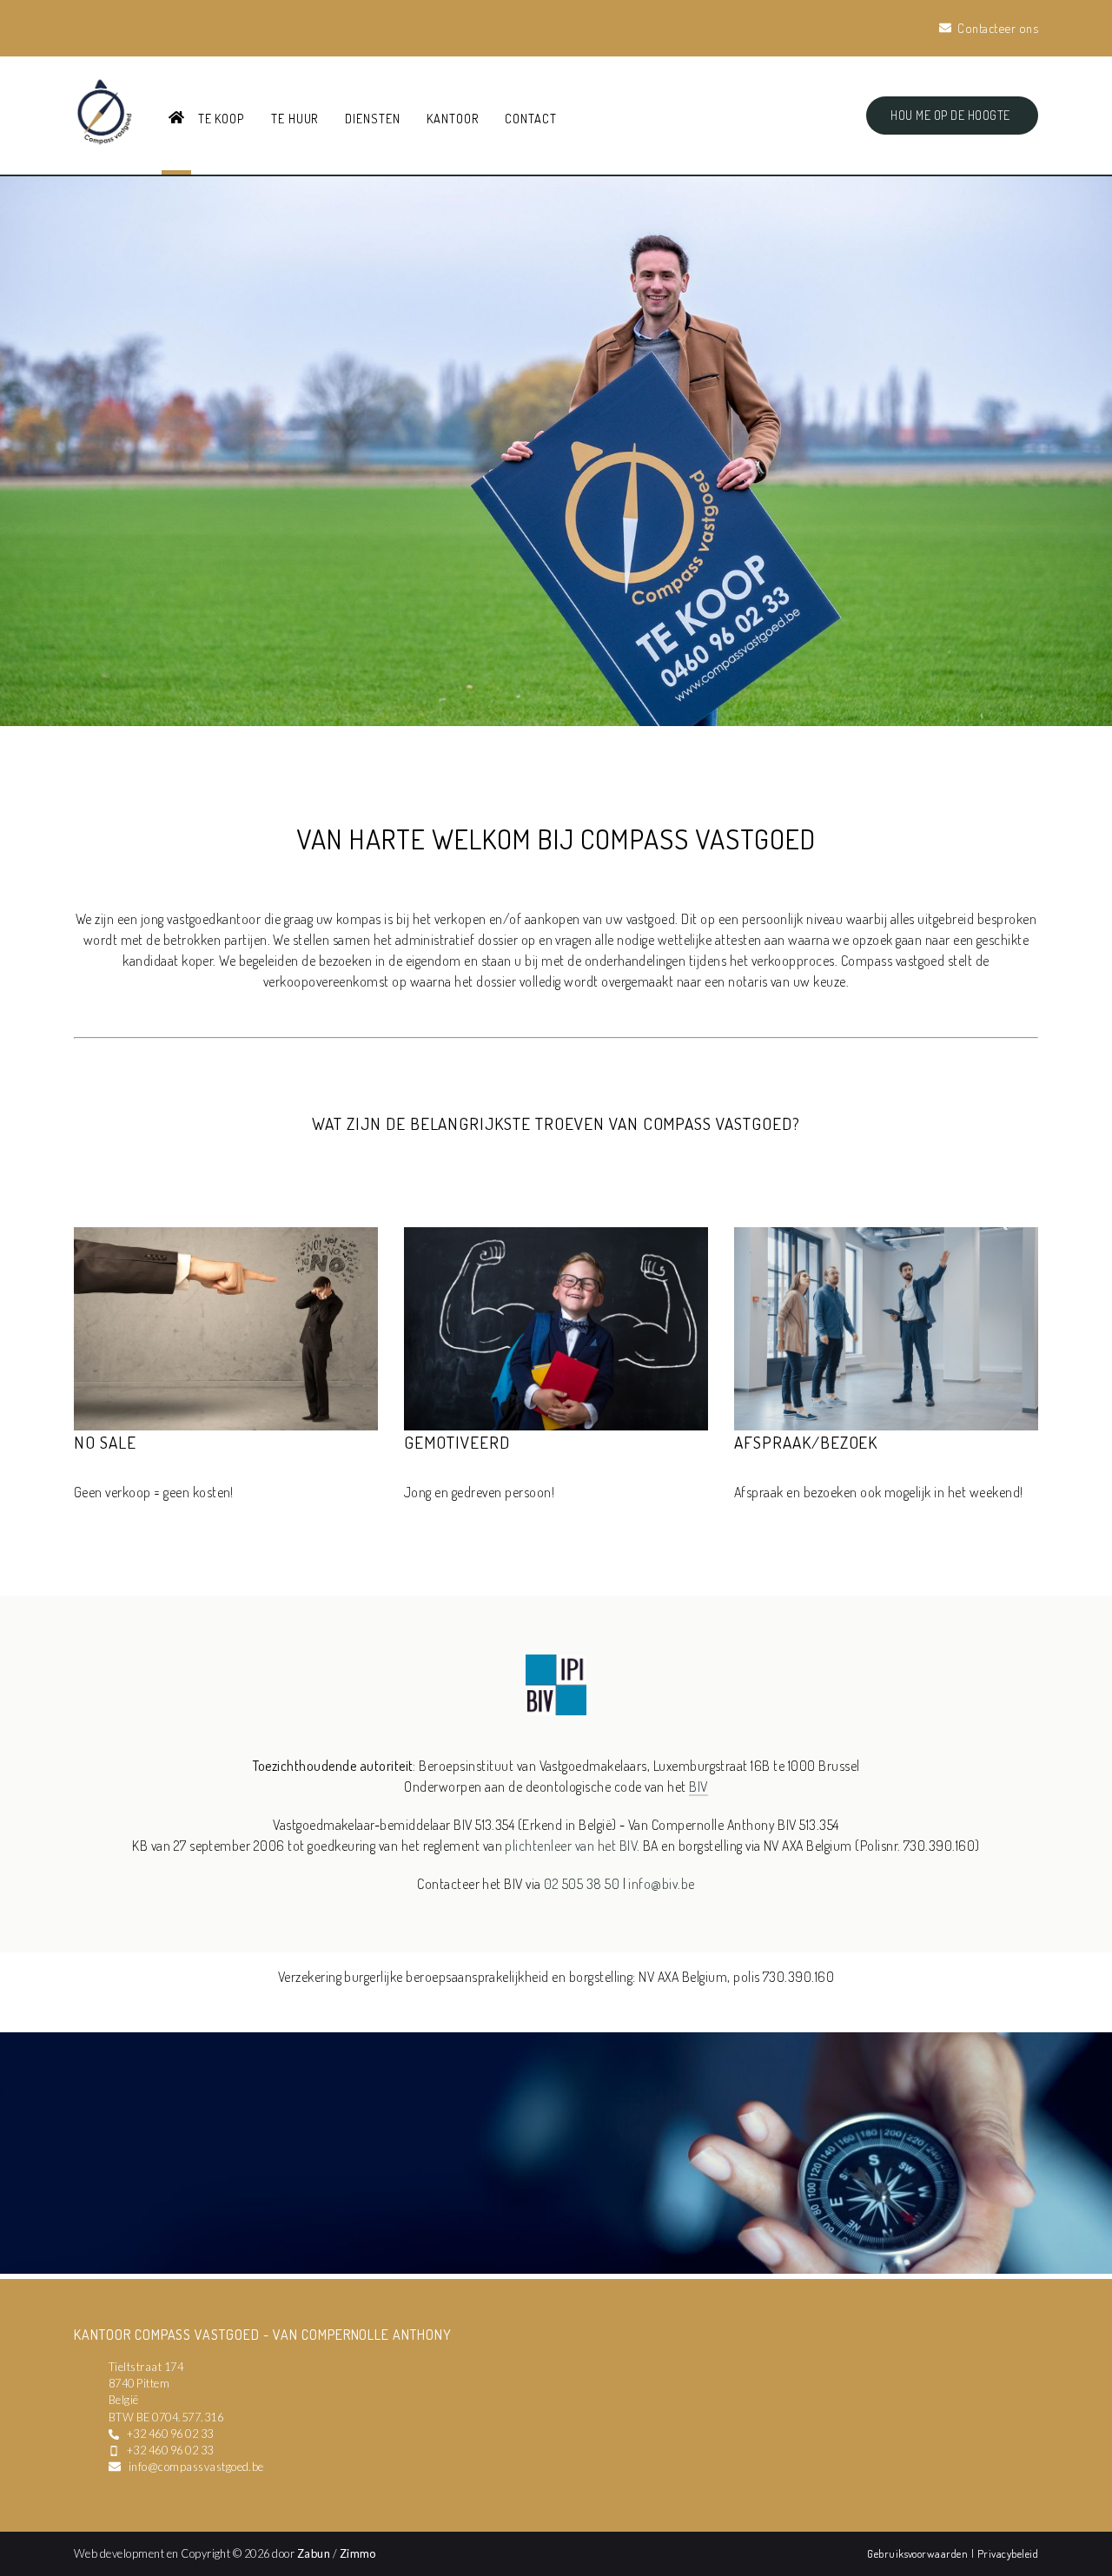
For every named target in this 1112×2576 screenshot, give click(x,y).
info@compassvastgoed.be (196, 2467)
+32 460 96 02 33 (170, 2434)
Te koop (222, 118)
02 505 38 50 (582, 1884)
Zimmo (358, 2553)
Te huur (295, 118)
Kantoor (453, 118)
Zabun (314, 2553)
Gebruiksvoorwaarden (919, 2553)
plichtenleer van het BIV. (572, 1846)
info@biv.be (661, 1884)
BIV (698, 1787)
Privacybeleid (1008, 2553)
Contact (531, 118)
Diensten (373, 118)
